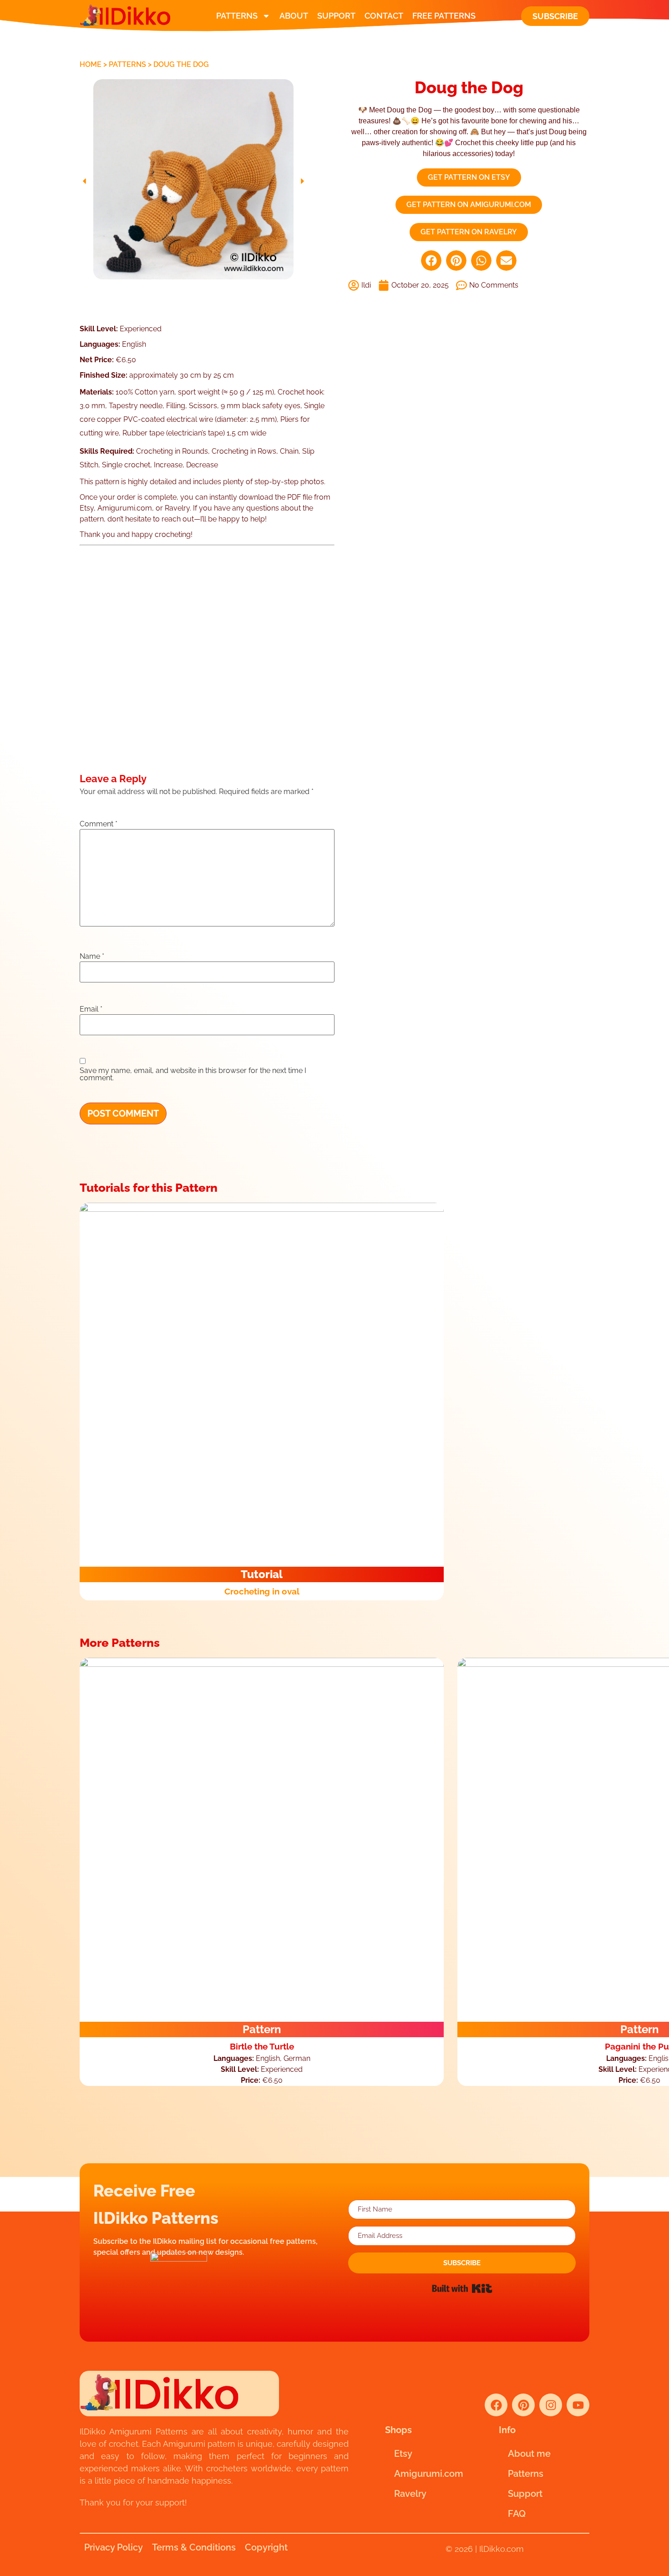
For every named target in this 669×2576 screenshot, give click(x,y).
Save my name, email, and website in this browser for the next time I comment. (193, 1074)
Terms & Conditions (194, 2547)
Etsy (403, 2454)
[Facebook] (496, 2405)
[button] (84, 181)
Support (336, 16)
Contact (384, 16)
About (294, 16)
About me (529, 2454)
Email (91, 1009)
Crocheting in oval (262, 1591)
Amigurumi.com (429, 2474)
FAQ (517, 2514)
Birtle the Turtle (262, 2046)
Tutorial (262, 1574)
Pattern (262, 2029)
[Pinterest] (523, 2405)
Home (91, 64)
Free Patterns (444, 16)
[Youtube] (578, 2405)
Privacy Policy (114, 2547)
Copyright (266, 2547)
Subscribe (555, 16)
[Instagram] (551, 2405)
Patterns (237, 16)
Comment (99, 824)
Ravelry (410, 2494)
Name (92, 957)
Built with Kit (462, 2288)
